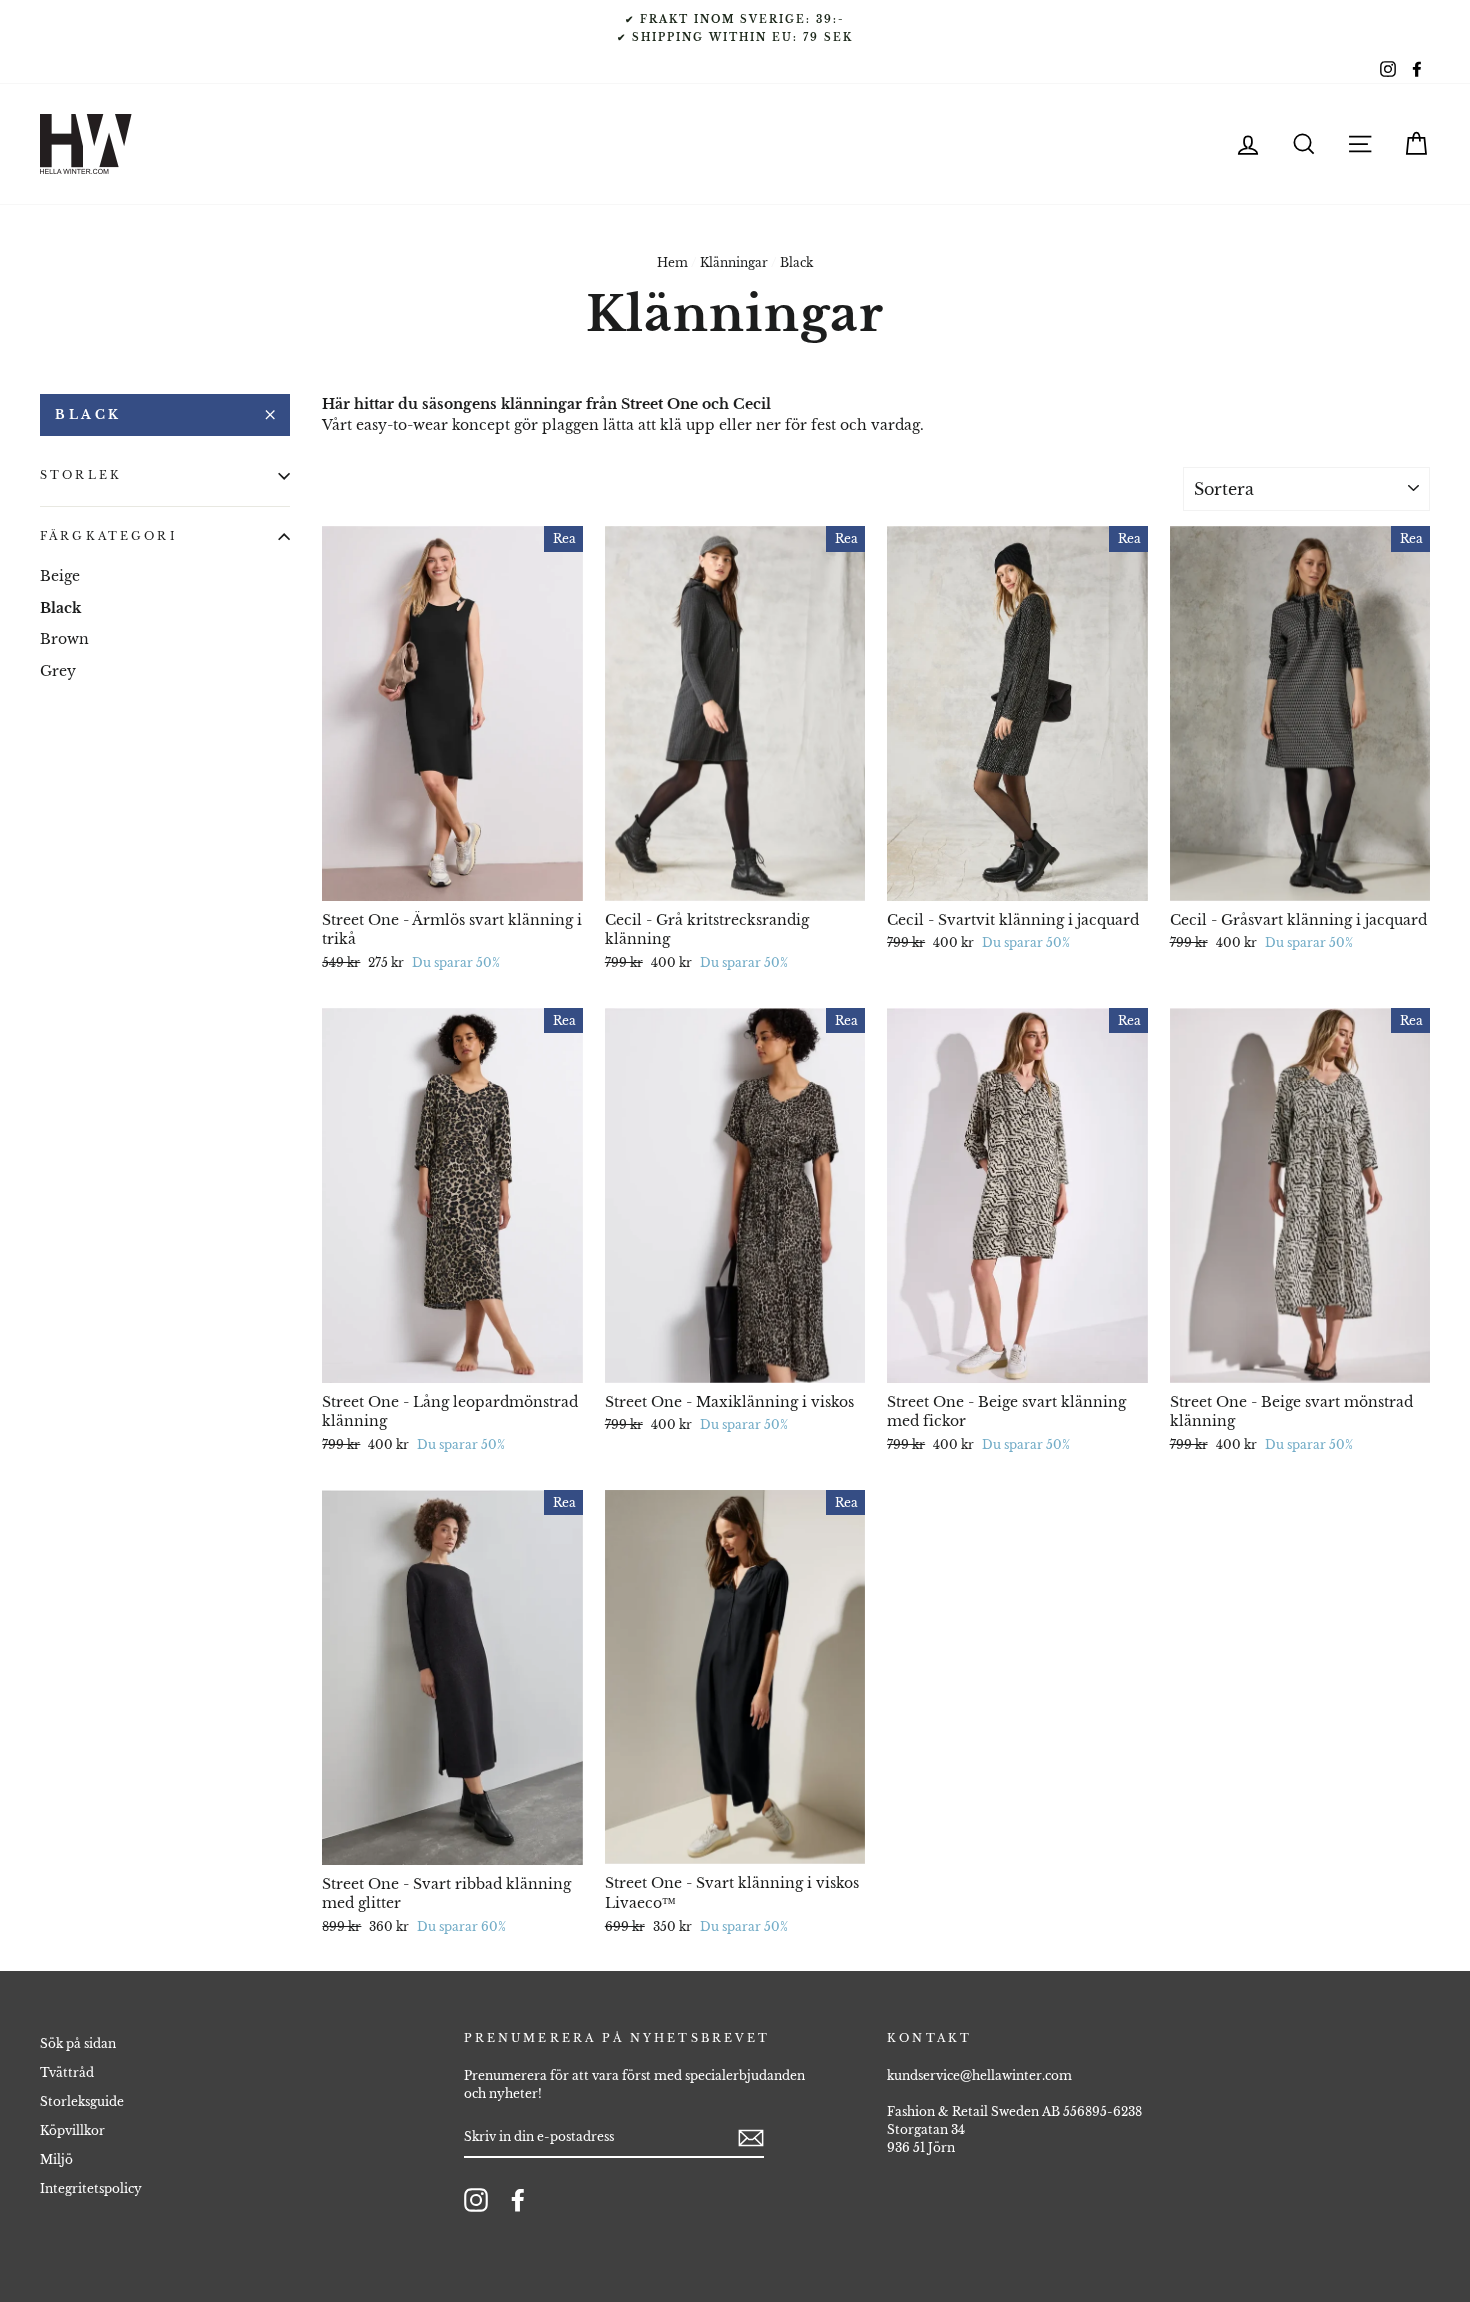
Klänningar (734, 262)
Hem (672, 262)
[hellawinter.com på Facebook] (518, 2200)
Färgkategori (109, 536)
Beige (60, 576)
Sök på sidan (78, 2043)
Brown (64, 639)
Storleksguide (82, 2101)
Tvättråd (67, 2072)
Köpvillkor (72, 2130)
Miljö (56, 2159)
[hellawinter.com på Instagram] (476, 2200)
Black (88, 414)
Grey (58, 670)
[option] (735, 28)
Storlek (81, 475)
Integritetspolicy (91, 2188)
